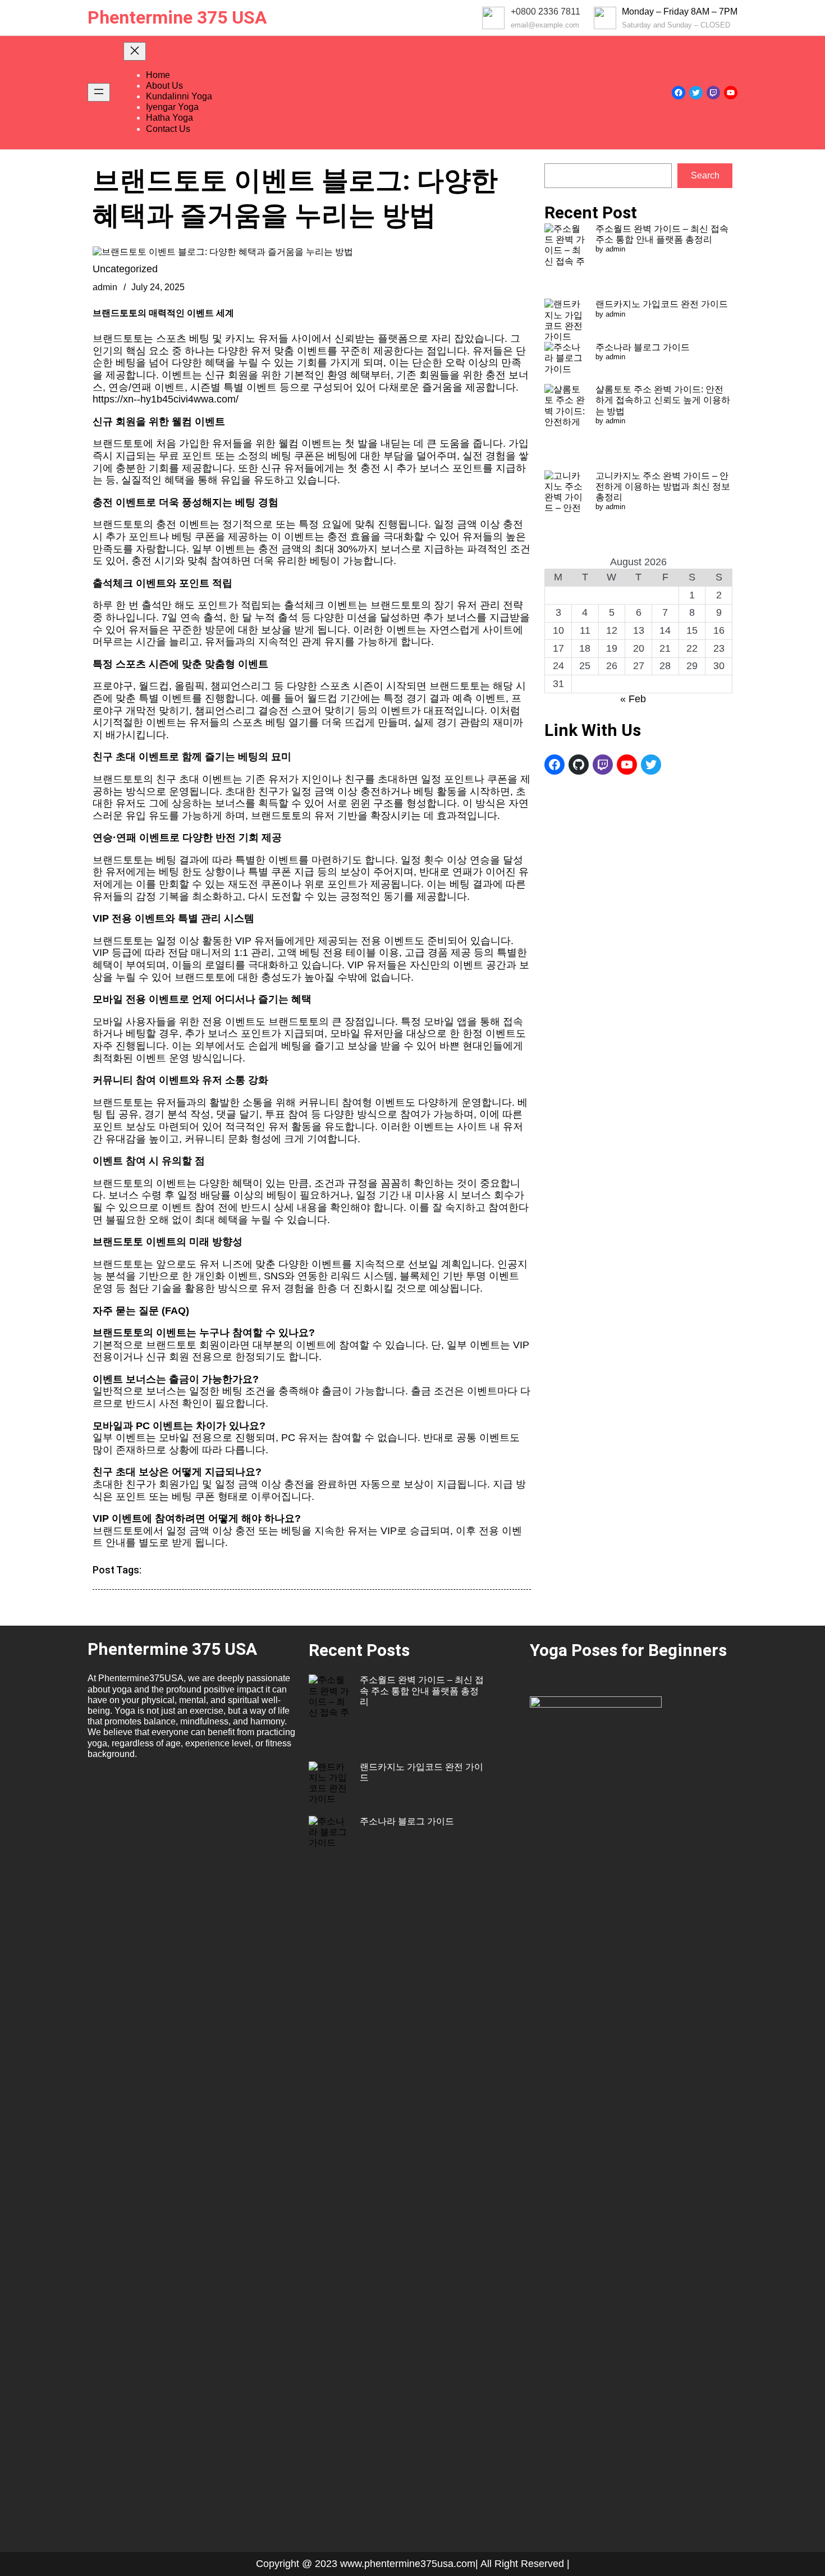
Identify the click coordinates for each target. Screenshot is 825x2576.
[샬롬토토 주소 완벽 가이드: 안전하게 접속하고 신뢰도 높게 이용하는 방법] (565, 427)
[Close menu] (135, 51)
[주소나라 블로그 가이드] (565, 363)
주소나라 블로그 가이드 (643, 347)
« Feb (633, 699)
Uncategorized (125, 269)
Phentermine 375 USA (177, 17)
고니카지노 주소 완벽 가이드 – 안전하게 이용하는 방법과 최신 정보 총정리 (663, 486)
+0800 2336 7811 (546, 12)
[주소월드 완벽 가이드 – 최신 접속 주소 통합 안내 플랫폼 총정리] (565, 261)
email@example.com (545, 25)
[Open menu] (99, 92)
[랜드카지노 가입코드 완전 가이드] (565, 320)
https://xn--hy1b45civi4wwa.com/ (166, 399)
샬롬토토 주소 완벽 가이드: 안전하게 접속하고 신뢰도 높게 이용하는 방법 (663, 400)
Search (705, 175)
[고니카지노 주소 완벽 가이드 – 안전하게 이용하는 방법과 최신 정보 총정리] (565, 514)
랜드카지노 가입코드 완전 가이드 (662, 304)
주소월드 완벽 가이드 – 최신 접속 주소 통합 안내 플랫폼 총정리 (422, 1690)
